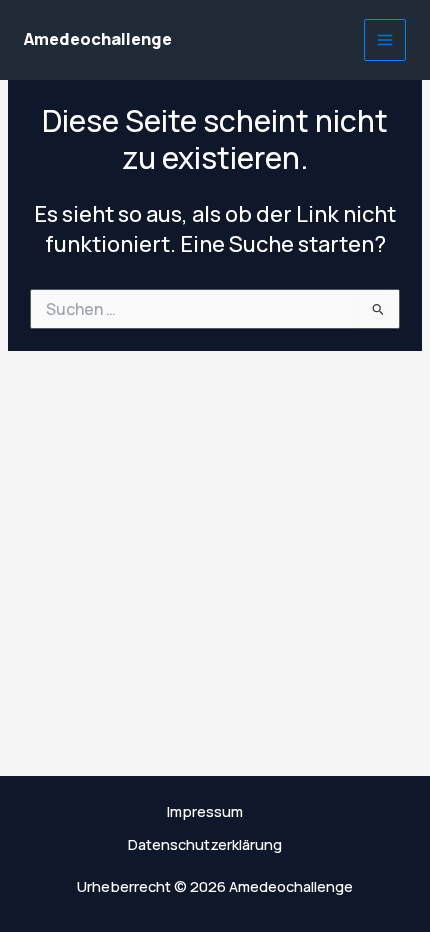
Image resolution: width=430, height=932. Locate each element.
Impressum (205, 811)
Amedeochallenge (98, 39)
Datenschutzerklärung (205, 844)
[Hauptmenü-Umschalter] (385, 40)
